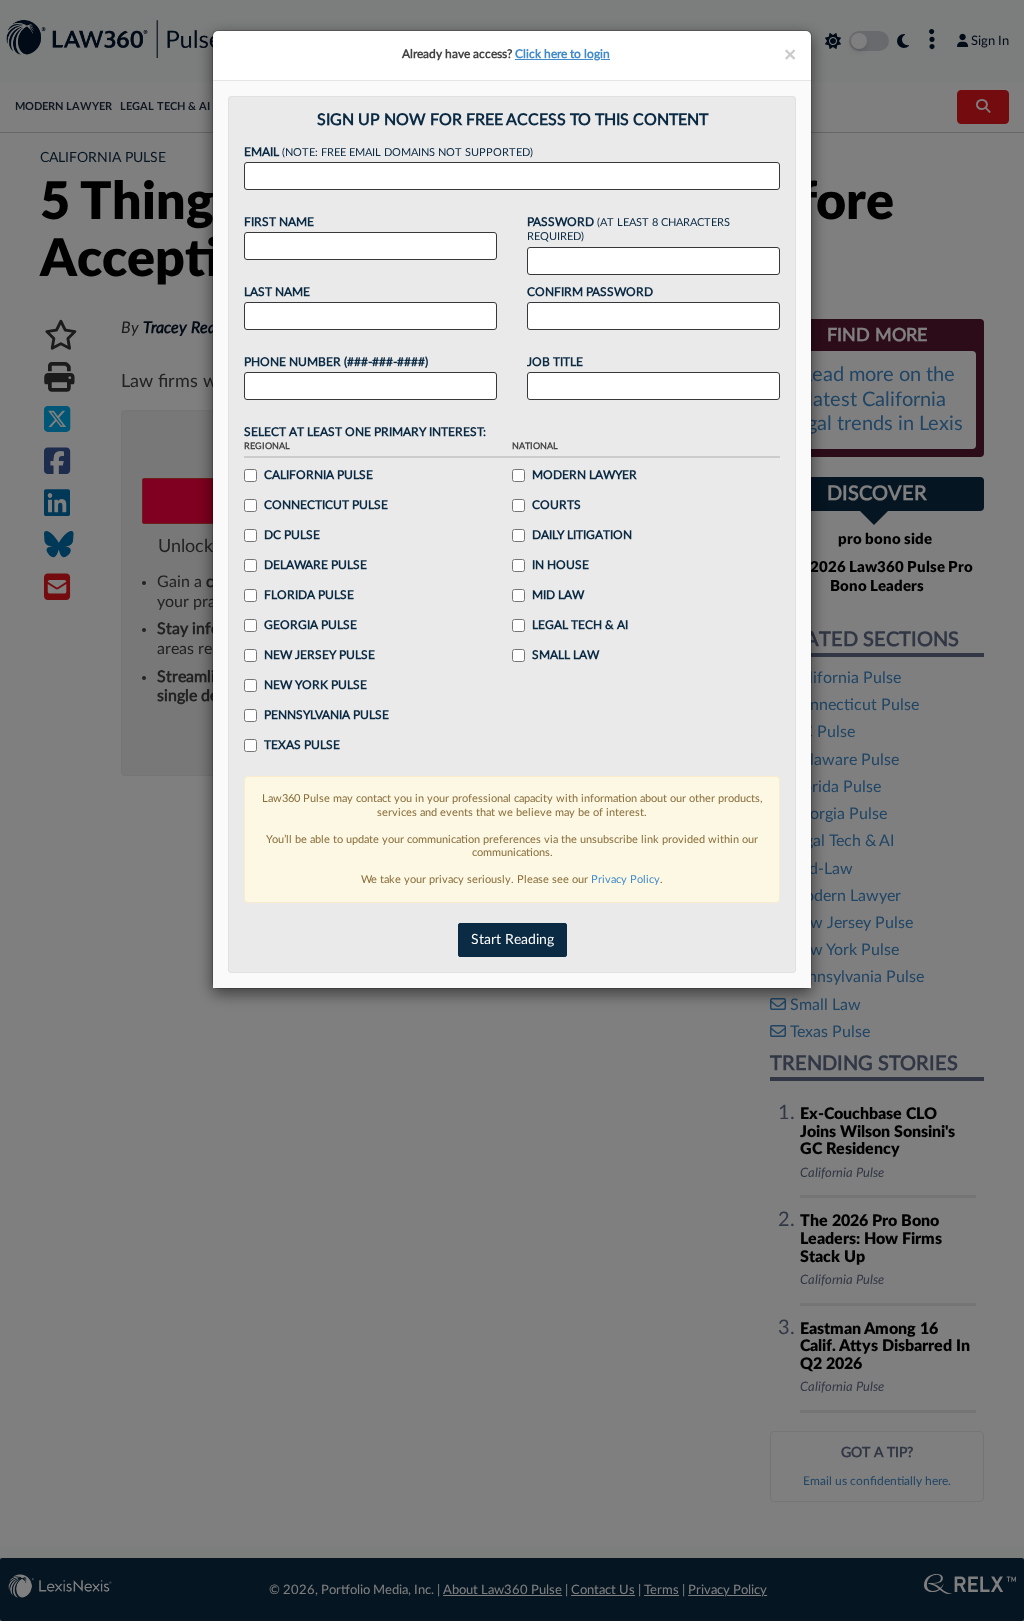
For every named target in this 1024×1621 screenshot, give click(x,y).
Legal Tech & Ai (580, 625)
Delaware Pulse (315, 565)
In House (560, 565)
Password (628, 229)
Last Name (277, 292)
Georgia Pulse (310, 625)
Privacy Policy (625, 879)
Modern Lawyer (584, 475)
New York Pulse (315, 685)
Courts (556, 505)
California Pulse (318, 475)
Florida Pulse (309, 595)
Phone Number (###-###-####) (336, 362)
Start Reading (512, 940)
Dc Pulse (292, 535)
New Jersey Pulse (319, 655)
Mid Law (558, 595)
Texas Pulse (302, 745)
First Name (279, 222)
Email (388, 152)
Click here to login (562, 54)
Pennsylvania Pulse (326, 715)
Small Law (565, 655)
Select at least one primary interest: (365, 432)
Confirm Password (590, 292)
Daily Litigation (582, 535)
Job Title (555, 362)
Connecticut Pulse (326, 505)
